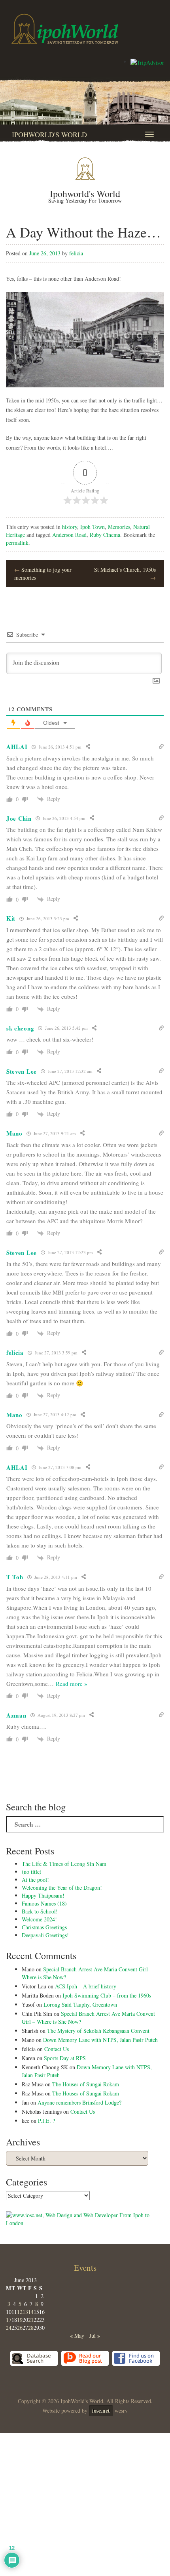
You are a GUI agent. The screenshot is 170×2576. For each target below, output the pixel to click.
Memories (119, 527)
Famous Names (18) (44, 1903)
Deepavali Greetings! (45, 1935)
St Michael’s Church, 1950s (125, 574)
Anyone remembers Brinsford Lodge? (79, 2102)
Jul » (95, 2336)
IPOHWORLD (65, 29)
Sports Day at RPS (65, 2058)
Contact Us (57, 2049)
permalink (17, 543)
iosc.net (101, 2410)
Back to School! (40, 1911)
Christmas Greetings (44, 1927)
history (70, 527)
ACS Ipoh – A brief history (86, 1986)
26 (20, 2328)
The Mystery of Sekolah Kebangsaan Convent (98, 2031)
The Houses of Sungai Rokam (86, 2084)
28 (31, 2328)
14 (31, 2312)
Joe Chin (19, 818)
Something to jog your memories (43, 574)
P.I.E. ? (46, 2121)
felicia (76, 253)
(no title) (32, 1872)
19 (20, 2320)
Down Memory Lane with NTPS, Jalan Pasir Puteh (100, 2040)
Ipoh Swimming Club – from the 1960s (107, 1995)
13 (25, 2312)
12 (20, 2312)
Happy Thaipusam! (43, 1895)
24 (9, 2328)
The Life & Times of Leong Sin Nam (64, 1864)
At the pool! (35, 1880)
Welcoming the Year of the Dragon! (62, 1887)
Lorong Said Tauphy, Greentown (80, 2004)
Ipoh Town (93, 527)
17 (9, 2320)
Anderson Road (69, 535)
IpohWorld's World (49, 134)
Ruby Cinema (105, 535)
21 (31, 2320)
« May (77, 2336)
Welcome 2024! (39, 1919)
